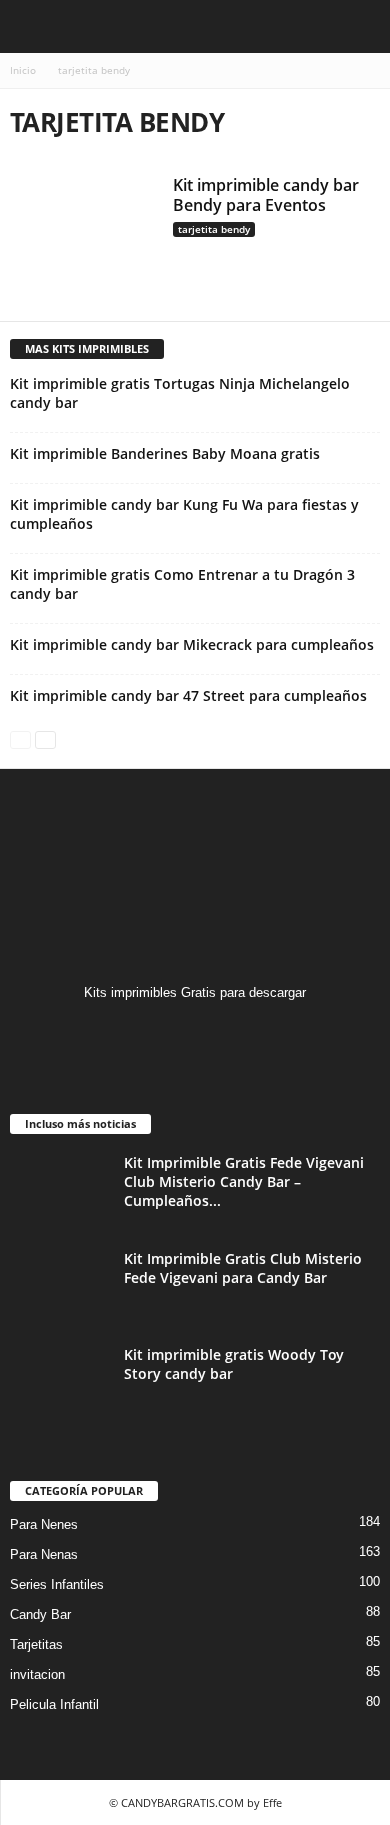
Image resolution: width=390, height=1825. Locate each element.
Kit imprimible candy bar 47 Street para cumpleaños (188, 695)
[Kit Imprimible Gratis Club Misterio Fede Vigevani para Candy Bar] (60, 1286)
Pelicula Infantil (54, 1704)
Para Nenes (44, 1524)
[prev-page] (20, 738)
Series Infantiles (57, 1584)
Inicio (23, 70)
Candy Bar (40, 1614)
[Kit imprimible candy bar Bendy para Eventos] (84, 235)
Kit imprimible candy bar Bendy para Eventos (266, 195)
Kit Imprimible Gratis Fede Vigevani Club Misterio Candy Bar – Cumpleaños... (244, 1181)
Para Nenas (44, 1554)
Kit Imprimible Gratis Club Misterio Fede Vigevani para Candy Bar (243, 1268)
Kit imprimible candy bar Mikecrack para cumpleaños (192, 644)
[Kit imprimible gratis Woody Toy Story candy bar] (60, 1382)
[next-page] (45, 738)
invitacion (37, 1674)
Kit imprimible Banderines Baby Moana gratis (165, 453)
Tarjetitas (36, 1644)
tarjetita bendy (214, 229)
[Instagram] (195, 1031)
